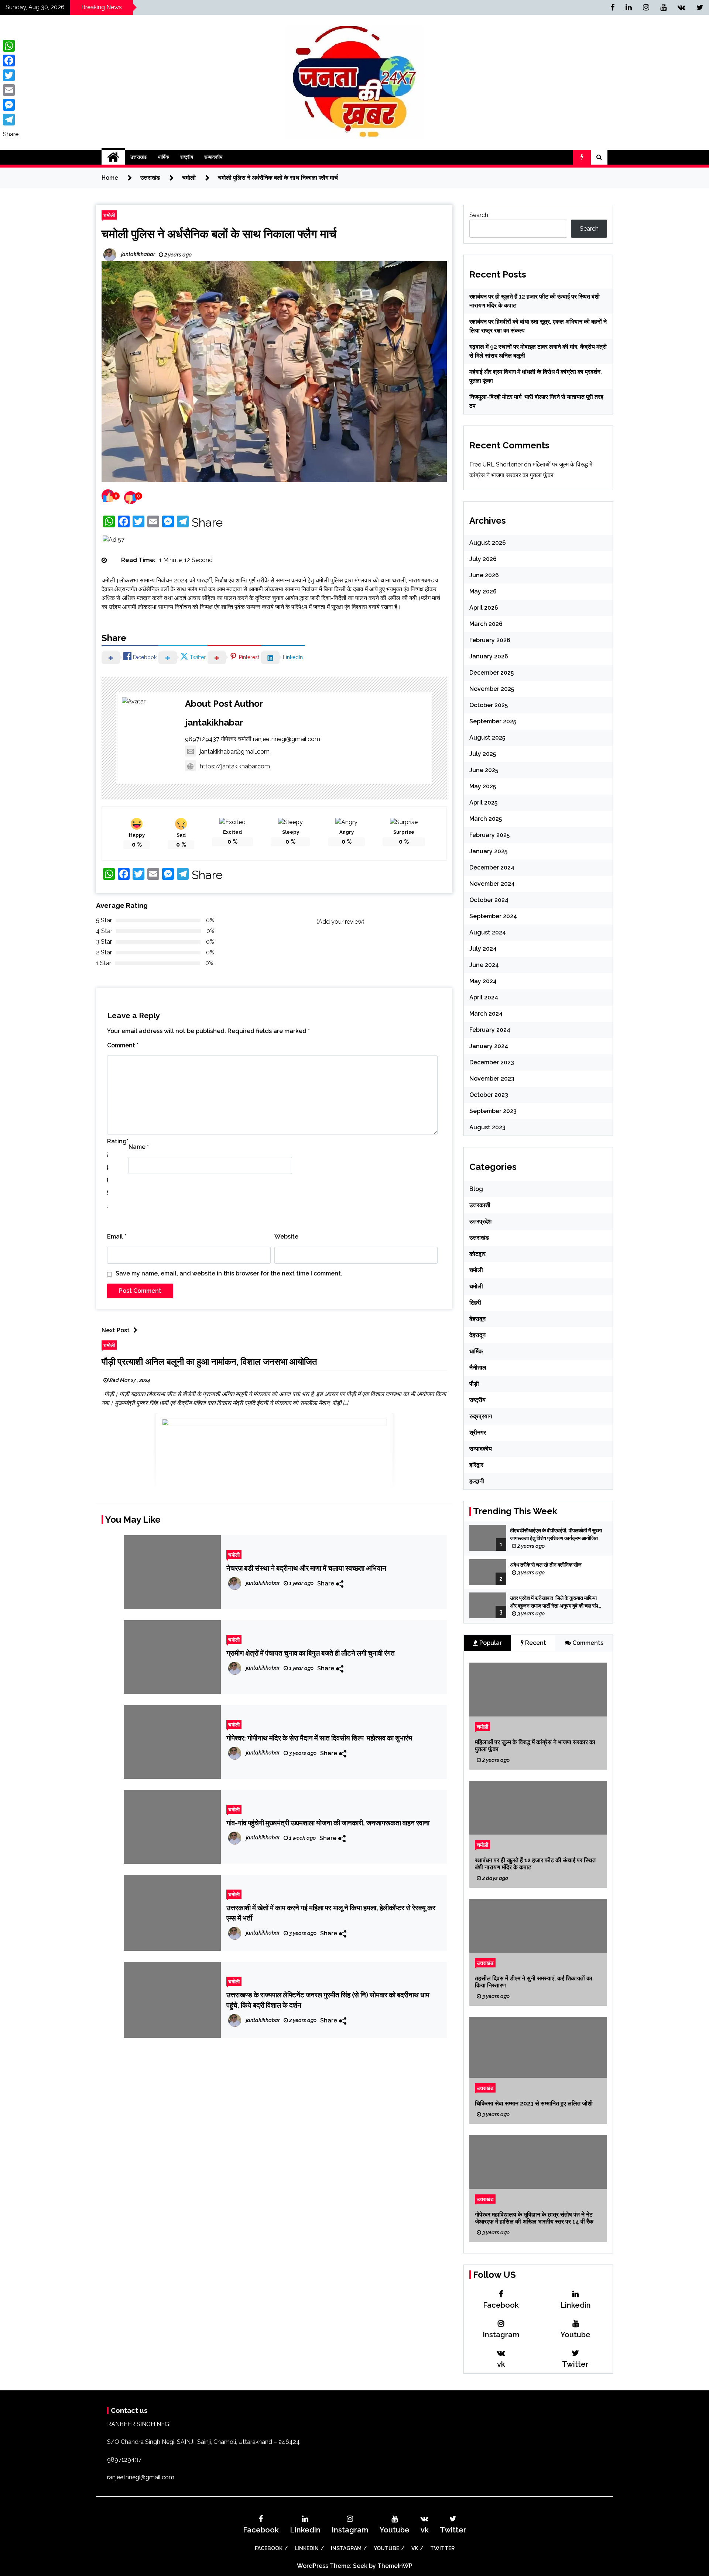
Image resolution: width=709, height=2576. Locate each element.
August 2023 (487, 1127)
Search (479, 215)
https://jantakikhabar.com (235, 766)
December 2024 (492, 867)
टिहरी (475, 1303)
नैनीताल (478, 1368)
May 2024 (483, 981)
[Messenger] (11, 105)
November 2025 (492, 689)
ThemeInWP (395, 2566)
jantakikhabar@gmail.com (235, 752)
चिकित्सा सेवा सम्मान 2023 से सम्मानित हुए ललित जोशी (534, 2103)
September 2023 (493, 1111)
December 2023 (492, 1062)
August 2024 (488, 932)
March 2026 (486, 624)
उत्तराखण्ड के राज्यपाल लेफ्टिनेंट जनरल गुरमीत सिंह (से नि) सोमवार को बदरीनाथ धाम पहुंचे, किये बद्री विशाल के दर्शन (328, 2000)
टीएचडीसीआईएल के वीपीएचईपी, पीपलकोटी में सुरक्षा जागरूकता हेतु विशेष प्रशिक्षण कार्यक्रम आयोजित (556, 1534)
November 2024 (492, 884)
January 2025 (488, 851)
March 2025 (486, 819)
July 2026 (483, 559)
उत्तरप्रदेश (480, 1221)
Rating (118, 1141)
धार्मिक (163, 157)
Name (139, 1147)
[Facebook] (11, 61)
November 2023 (492, 1079)
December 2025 (491, 673)
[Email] (11, 90)
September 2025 (493, 721)
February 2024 (490, 1030)
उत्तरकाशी (480, 1205)
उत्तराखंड (138, 157)
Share (207, 523)
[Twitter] (11, 75)
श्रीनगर (478, 1432)
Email (117, 1237)
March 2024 (486, 1014)
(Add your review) (340, 922)
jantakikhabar (214, 722)
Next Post (116, 1330)
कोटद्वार (477, 1254)
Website (286, 1237)
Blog (476, 1189)
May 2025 (483, 786)
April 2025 (483, 803)
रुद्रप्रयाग (481, 1416)
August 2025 (487, 738)
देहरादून (477, 1319)
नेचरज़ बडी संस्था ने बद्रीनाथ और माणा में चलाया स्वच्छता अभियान (306, 1568)
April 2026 (484, 608)
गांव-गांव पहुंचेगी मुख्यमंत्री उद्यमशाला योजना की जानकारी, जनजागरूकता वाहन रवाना (328, 1823)
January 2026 (489, 656)
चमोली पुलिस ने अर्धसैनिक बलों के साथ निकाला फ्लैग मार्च (219, 234)
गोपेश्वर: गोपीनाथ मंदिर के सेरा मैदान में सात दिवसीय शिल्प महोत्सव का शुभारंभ (319, 1738)
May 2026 (483, 591)
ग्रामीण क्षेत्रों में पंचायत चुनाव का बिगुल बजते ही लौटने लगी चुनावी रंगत (311, 1653)
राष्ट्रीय (187, 157)
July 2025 (483, 754)
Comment (123, 1045)
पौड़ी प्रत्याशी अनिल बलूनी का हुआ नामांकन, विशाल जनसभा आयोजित (209, 1362)
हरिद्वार (476, 1465)
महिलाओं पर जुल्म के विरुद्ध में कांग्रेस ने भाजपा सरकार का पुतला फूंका (535, 1746)
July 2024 (483, 949)
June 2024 (484, 965)
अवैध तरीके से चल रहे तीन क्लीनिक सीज (546, 1565)
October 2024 (489, 900)
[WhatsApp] (11, 46)
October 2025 (489, 705)
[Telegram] (11, 120)
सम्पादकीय (213, 157)
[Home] (113, 157)
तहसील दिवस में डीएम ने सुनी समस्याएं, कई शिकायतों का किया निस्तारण (534, 1982)
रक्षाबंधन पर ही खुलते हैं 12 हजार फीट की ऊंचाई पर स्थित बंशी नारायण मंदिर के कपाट (535, 1864)
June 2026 (484, 575)
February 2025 (489, 835)
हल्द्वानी (477, 1481)
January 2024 (489, 1046)
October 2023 (489, 1095)
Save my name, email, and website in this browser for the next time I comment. (229, 1273)
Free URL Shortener (496, 464)
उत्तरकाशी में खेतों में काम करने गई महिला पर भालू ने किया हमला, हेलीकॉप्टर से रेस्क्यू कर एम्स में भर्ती (331, 1913)
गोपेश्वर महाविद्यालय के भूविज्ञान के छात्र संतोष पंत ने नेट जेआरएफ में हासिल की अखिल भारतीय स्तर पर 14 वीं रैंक (534, 2218)
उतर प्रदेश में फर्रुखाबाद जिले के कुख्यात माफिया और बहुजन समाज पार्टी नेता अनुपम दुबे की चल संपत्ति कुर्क (556, 1602)
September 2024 (493, 916)
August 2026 (488, 543)
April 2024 (484, 997)
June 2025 (484, 770)
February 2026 (490, 640)
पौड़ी (474, 1384)
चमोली (109, 215)
